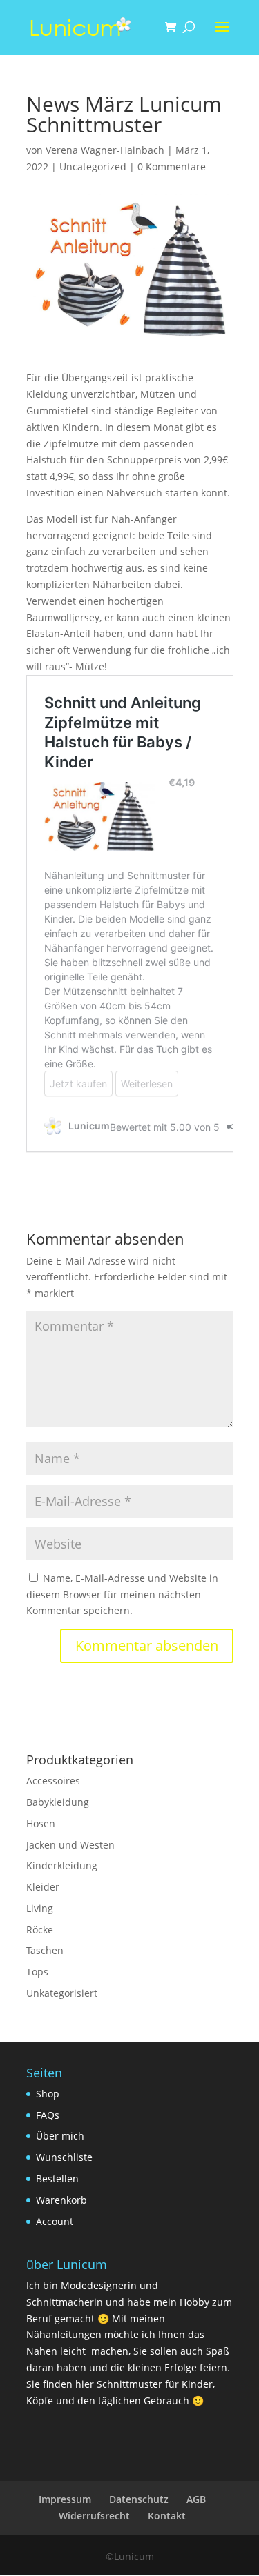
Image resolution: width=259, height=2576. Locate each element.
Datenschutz (139, 2499)
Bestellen (57, 2178)
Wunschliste (64, 2157)
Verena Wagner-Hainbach (105, 150)
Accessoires (53, 1781)
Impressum (65, 2499)
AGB (196, 2499)
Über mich (60, 2136)
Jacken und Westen (70, 1845)
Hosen (41, 1823)
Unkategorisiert (62, 1993)
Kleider (43, 1887)
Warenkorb (61, 2200)
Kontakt (167, 2516)
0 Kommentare (172, 167)
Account (55, 2221)
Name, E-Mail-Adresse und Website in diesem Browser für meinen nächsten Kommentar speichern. (122, 1594)
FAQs (48, 2115)
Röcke (40, 1930)
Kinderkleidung (62, 1865)
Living (40, 1908)
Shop (48, 2094)
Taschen (45, 1950)
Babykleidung (58, 1802)
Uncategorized (93, 167)
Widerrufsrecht (94, 2516)
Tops (37, 1972)
